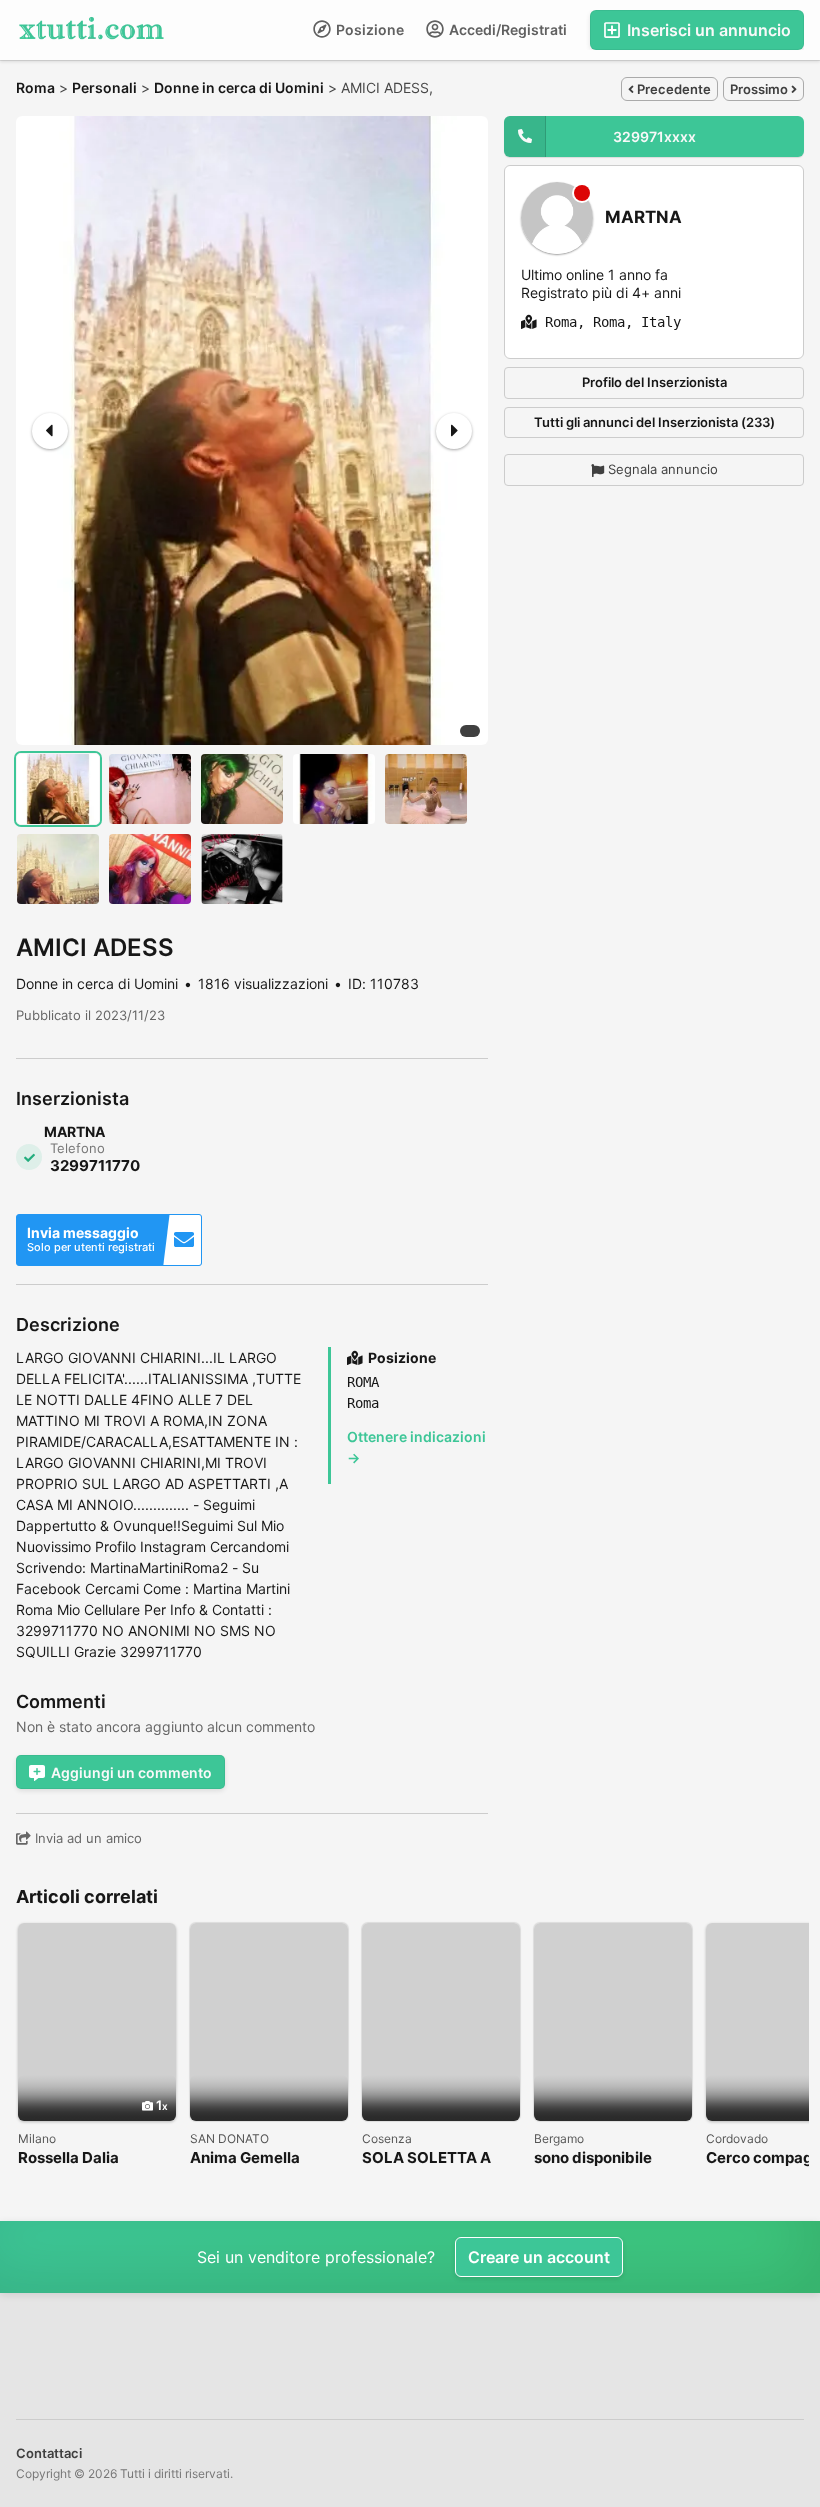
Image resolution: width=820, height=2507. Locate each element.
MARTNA (643, 217)
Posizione (368, 29)
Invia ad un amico (86, 1838)
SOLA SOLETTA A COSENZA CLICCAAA (440, 2158)
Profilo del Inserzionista (654, 382)
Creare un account (539, 2257)
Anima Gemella (245, 2158)
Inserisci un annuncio (707, 30)
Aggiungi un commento (131, 1772)
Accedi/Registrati (506, 29)
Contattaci (49, 2453)
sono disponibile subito (593, 2158)
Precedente (672, 89)
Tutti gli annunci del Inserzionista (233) (654, 422)
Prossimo (760, 89)
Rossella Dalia (68, 2158)
